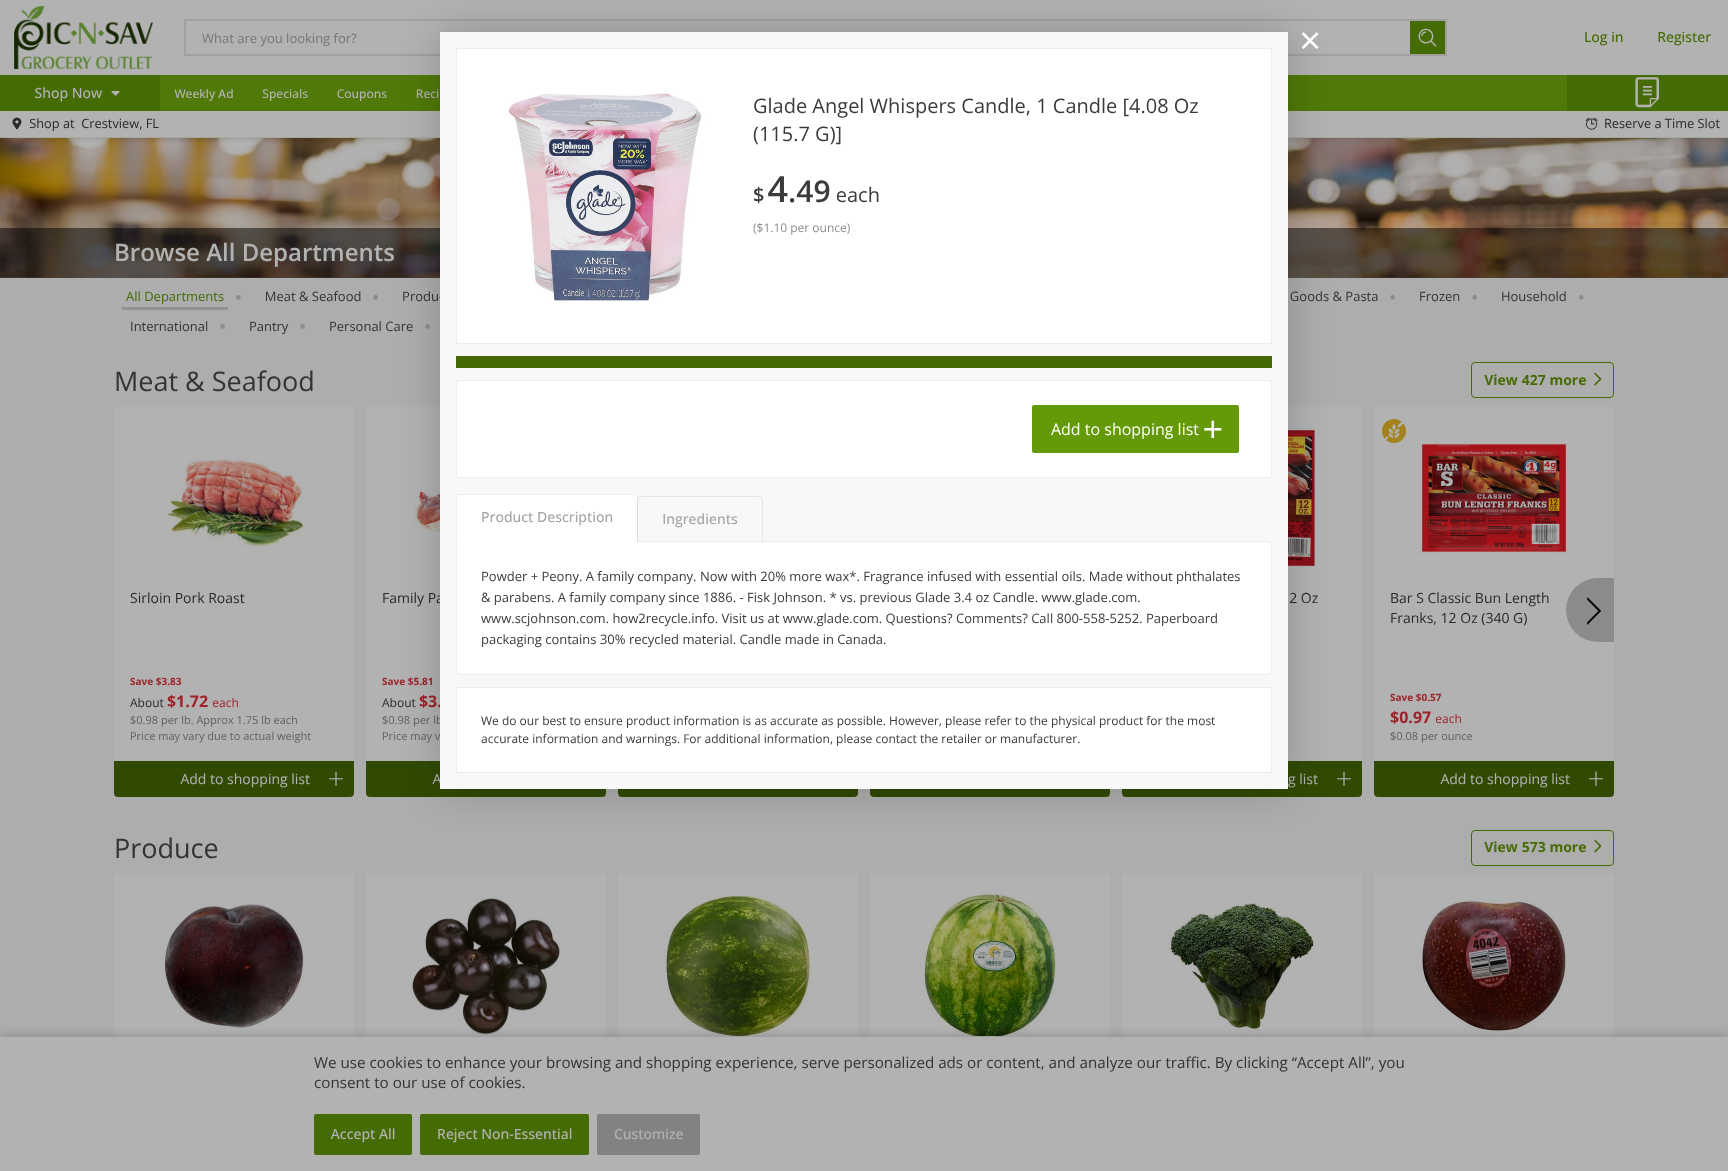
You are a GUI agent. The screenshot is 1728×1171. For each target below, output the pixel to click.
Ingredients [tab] (699, 519)
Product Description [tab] (547, 517)
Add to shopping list (1125, 429)
